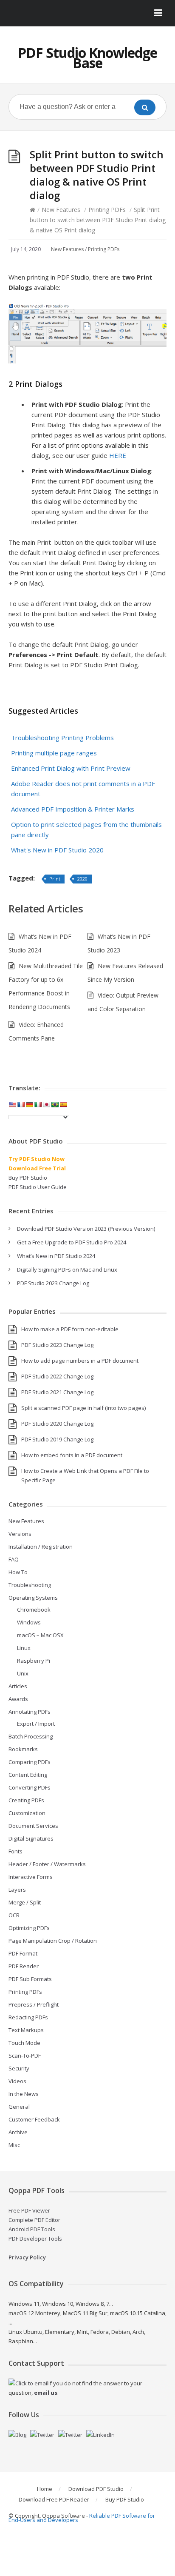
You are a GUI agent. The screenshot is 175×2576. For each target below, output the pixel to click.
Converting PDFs (30, 1787)
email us (46, 2393)
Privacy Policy (27, 2257)
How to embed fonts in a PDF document (72, 1455)
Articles (18, 1686)
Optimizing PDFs (29, 1928)
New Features (61, 210)
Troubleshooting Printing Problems (62, 738)
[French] (21, 1104)
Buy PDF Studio (28, 1178)
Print (55, 879)
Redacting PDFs (28, 2017)
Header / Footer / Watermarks (47, 1864)
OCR (14, 1915)
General (19, 2107)
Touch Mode (24, 2043)
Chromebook (34, 1610)
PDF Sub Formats (30, 1979)
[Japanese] (46, 1104)
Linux (24, 1648)
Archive (18, 2132)
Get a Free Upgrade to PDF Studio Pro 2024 (72, 1242)
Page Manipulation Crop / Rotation (53, 1941)
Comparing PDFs (30, 1762)
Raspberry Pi (34, 1661)
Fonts (16, 1851)
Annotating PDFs (30, 1712)
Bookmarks (23, 1749)
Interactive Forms (31, 1877)
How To (18, 1572)
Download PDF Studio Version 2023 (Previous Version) (86, 1229)
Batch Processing (31, 1736)
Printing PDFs (107, 210)
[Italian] (38, 1104)
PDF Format (23, 1953)
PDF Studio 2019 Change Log (57, 1439)
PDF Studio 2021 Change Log (57, 1392)
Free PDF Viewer (29, 2210)
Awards (18, 1699)
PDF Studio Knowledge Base (87, 58)
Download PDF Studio (96, 2489)
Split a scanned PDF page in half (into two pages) (83, 1408)
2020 (82, 879)
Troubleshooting (30, 1585)
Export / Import (36, 1724)
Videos (17, 2081)
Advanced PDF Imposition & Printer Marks (73, 809)
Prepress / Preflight (34, 2004)
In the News (24, 2094)
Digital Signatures (31, 1838)
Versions (20, 1534)
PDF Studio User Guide (38, 1187)
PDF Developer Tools (35, 2239)
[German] (29, 1104)
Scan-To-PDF (25, 2056)
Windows (29, 1622)
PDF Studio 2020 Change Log (57, 1424)
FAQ (14, 1559)
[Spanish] (63, 1104)
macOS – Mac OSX (40, 1635)
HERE (118, 455)
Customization (27, 1813)
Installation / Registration (41, 1547)
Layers (17, 1890)
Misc (14, 2145)
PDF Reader (24, 1966)
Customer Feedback (34, 2119)
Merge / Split (25, 1902)
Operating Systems (33, 1598)
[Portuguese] (55, 1104)
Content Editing (28, 1775)
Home (45, 2489)
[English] (12, 1104)
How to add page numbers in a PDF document (80, 1361)
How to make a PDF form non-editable (70, 1329)
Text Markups (26, 2030)
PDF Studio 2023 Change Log (53, 1283)
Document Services (33, 1826)
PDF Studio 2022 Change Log (57, 1376)
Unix (23, 1673)
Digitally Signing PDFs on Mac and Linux (67, 1269)
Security (19, 2068)
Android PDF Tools (32, 2229)
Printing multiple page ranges (54, 753)
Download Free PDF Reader (54, 2499)
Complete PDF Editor (34, 2220)
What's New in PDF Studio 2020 (57, 850)
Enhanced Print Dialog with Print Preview (71, 768)
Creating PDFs (26, 1800)
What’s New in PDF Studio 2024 (56, 1256)
